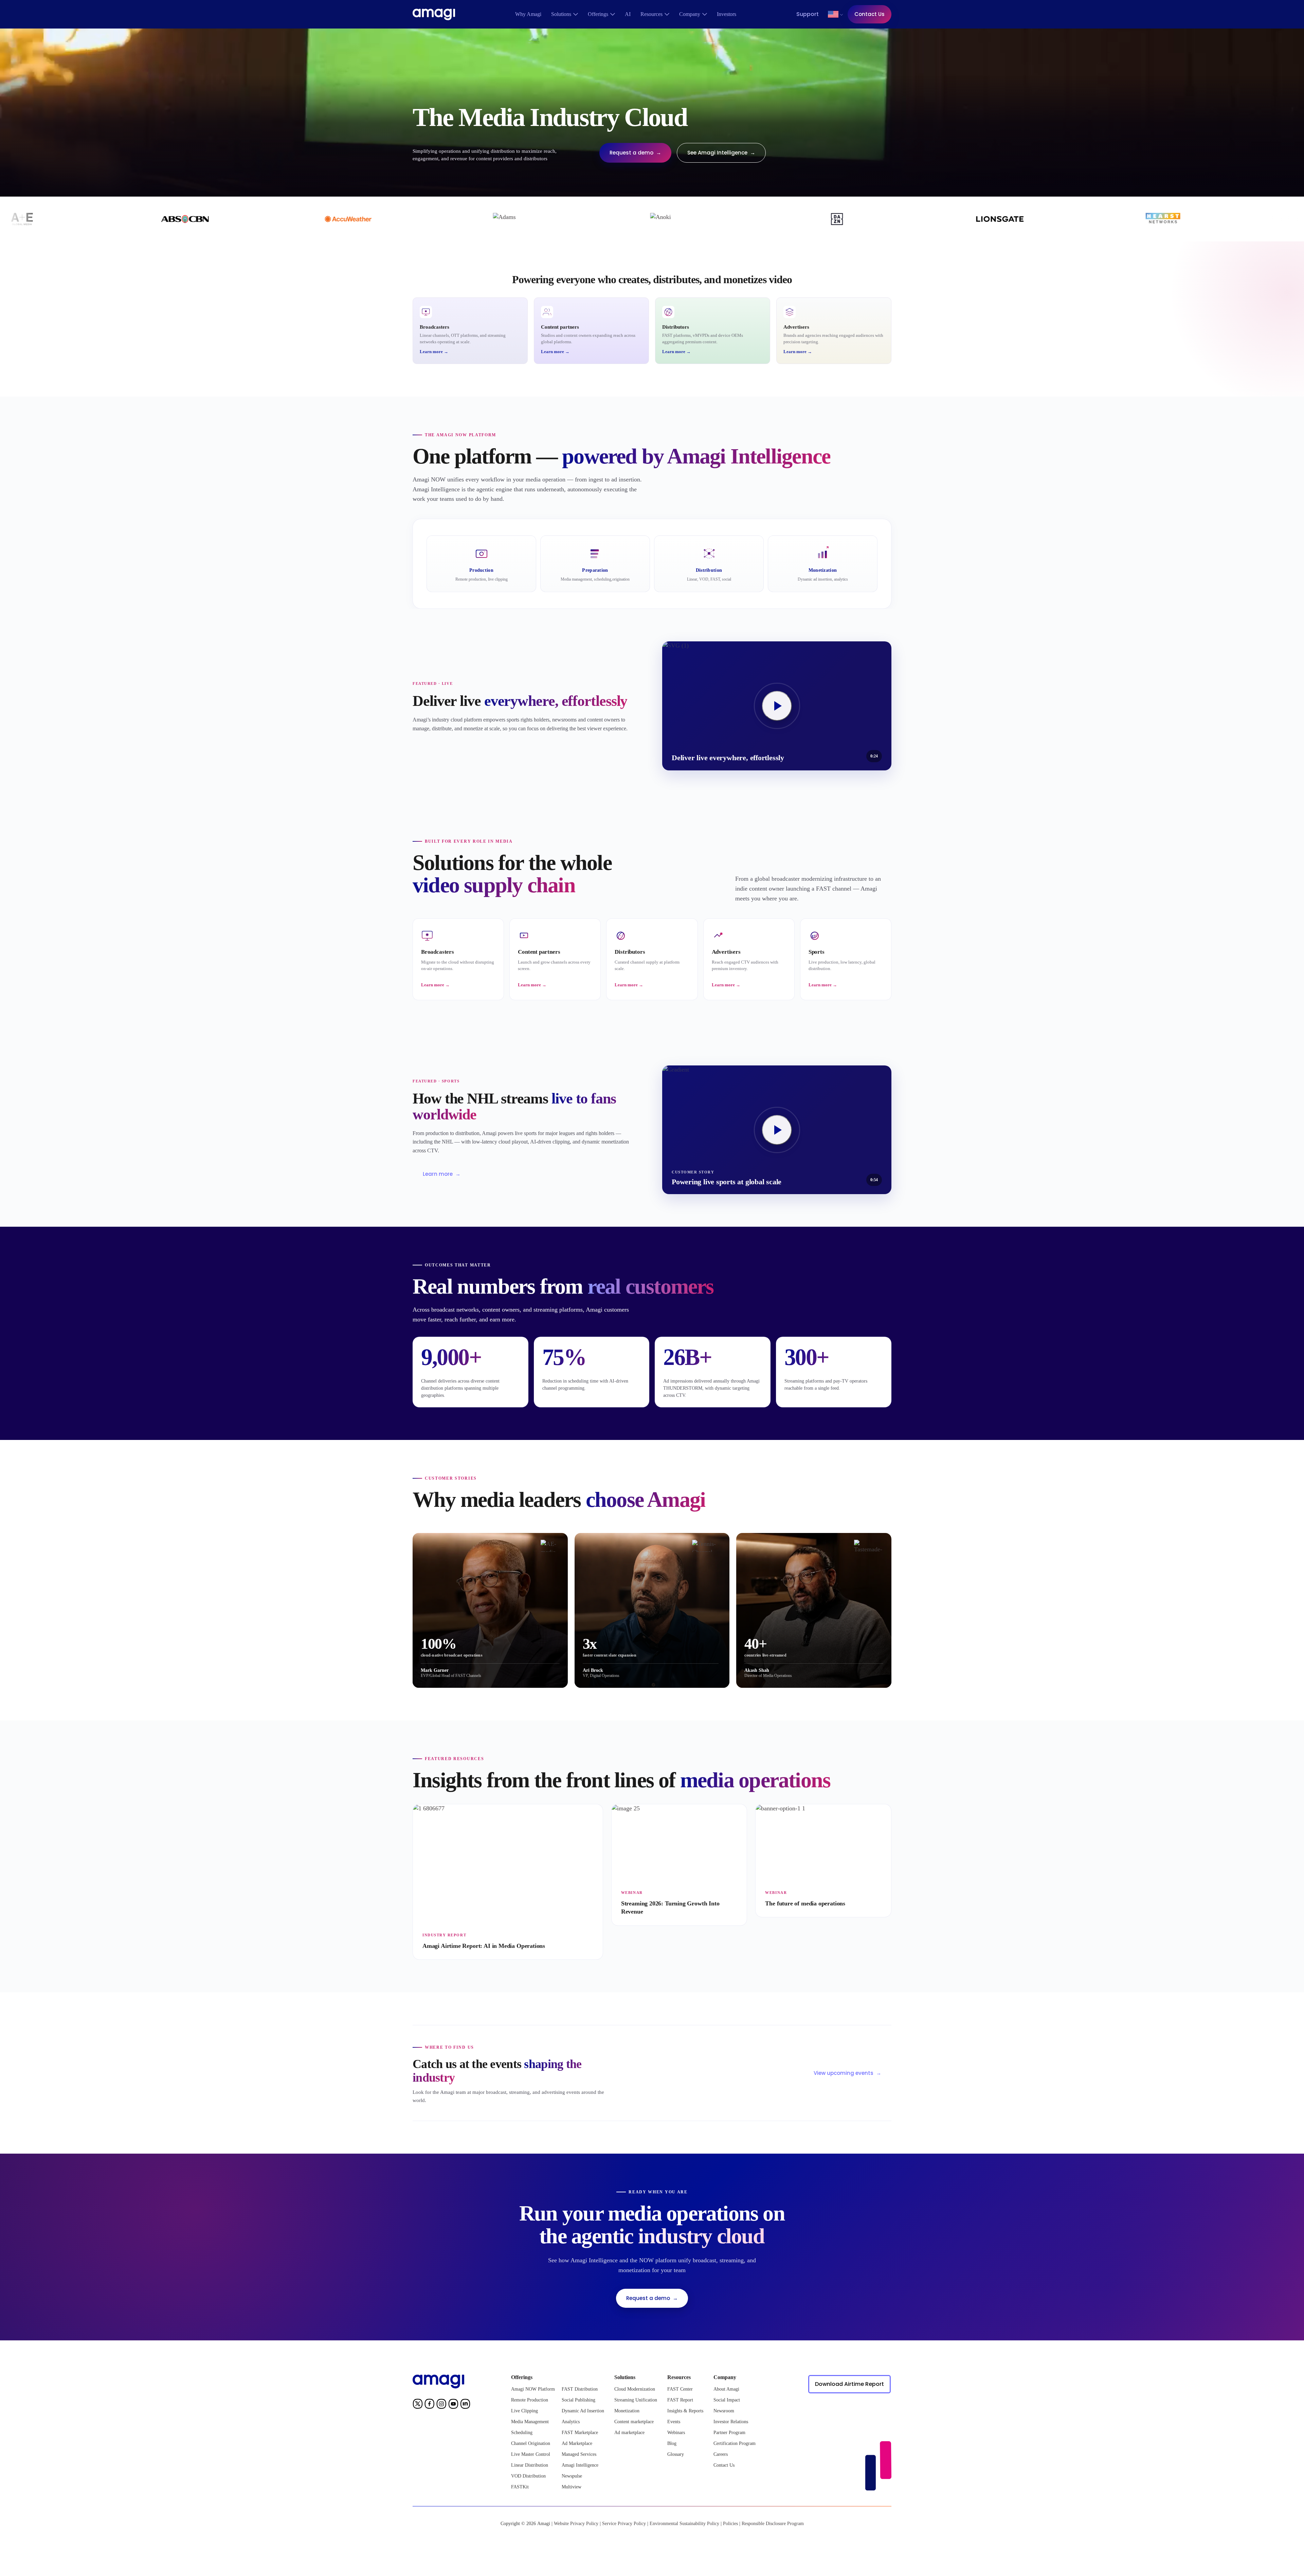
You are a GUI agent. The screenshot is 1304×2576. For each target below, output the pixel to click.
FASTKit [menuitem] (520, 2487)
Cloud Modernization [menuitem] (635, 2389)
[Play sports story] (777, 706)
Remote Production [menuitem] (530, 2400)
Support (808, 14)
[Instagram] (441, 2405)
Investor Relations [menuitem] (731, 2422)
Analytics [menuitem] (571, 2422)
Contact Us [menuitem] (724, 2465)
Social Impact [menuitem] (727, 2400)
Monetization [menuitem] (627, 2411)
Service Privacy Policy (624, 2524)
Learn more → (434, 352)
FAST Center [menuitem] (680, 2389)
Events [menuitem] (674, 2422)
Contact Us (870, 14)
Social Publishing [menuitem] (578, 2400)
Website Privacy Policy (576, 2524)
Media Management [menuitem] (530, 2422)
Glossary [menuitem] (676, 2454)
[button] (833, 14)
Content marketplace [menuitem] (634, 2422)
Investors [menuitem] (727, 14)
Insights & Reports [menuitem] (685, 2411)
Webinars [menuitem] (676, 2433)
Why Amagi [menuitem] (528, 14)
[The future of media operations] (823, 1861)
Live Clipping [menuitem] (524, 2411)
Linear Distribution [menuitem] (530, 2465)
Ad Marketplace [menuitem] (577, 2443)
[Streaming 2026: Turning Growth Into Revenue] (679, 1865)
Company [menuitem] (690, 14)
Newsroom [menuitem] (724, 2411)
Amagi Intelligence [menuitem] (580, 2465)
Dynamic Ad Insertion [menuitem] (583, 2411)
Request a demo (635, 153)
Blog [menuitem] (672, 2443)
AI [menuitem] (628, 14)
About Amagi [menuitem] (726, 2389)
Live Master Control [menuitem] (531, 2454)
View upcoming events (847, 2073)
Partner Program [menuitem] (729, 2433)
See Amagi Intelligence (721, 153)
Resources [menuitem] (651, 14)
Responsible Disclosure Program (773, 2524)
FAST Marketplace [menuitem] (580, 2433)
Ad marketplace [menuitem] (629, 2433)
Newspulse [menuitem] (572, 2476)
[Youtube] (453, 2405)
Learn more (442, 1174)
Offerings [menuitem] (598, 14)
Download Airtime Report (849, 2384)
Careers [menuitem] (721, 2454)
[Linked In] (465, 2405)
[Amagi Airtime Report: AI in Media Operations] (508, 1882)
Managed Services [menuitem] (579, 2454)
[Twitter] (418, 2405)
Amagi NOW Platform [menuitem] (533, 2389)
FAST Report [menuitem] (680, 2400)
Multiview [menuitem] (572, 2487)
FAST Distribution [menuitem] (580, 2389)
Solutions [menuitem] (561, 14)
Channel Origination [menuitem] (531, 2443)
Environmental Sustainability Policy (684, 2524)
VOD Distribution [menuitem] (528, 2476)
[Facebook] (430, 2405)
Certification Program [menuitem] (735, 2443)
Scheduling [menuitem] (522, 2433)
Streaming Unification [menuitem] (636, 2400)
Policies (730, 2524)
